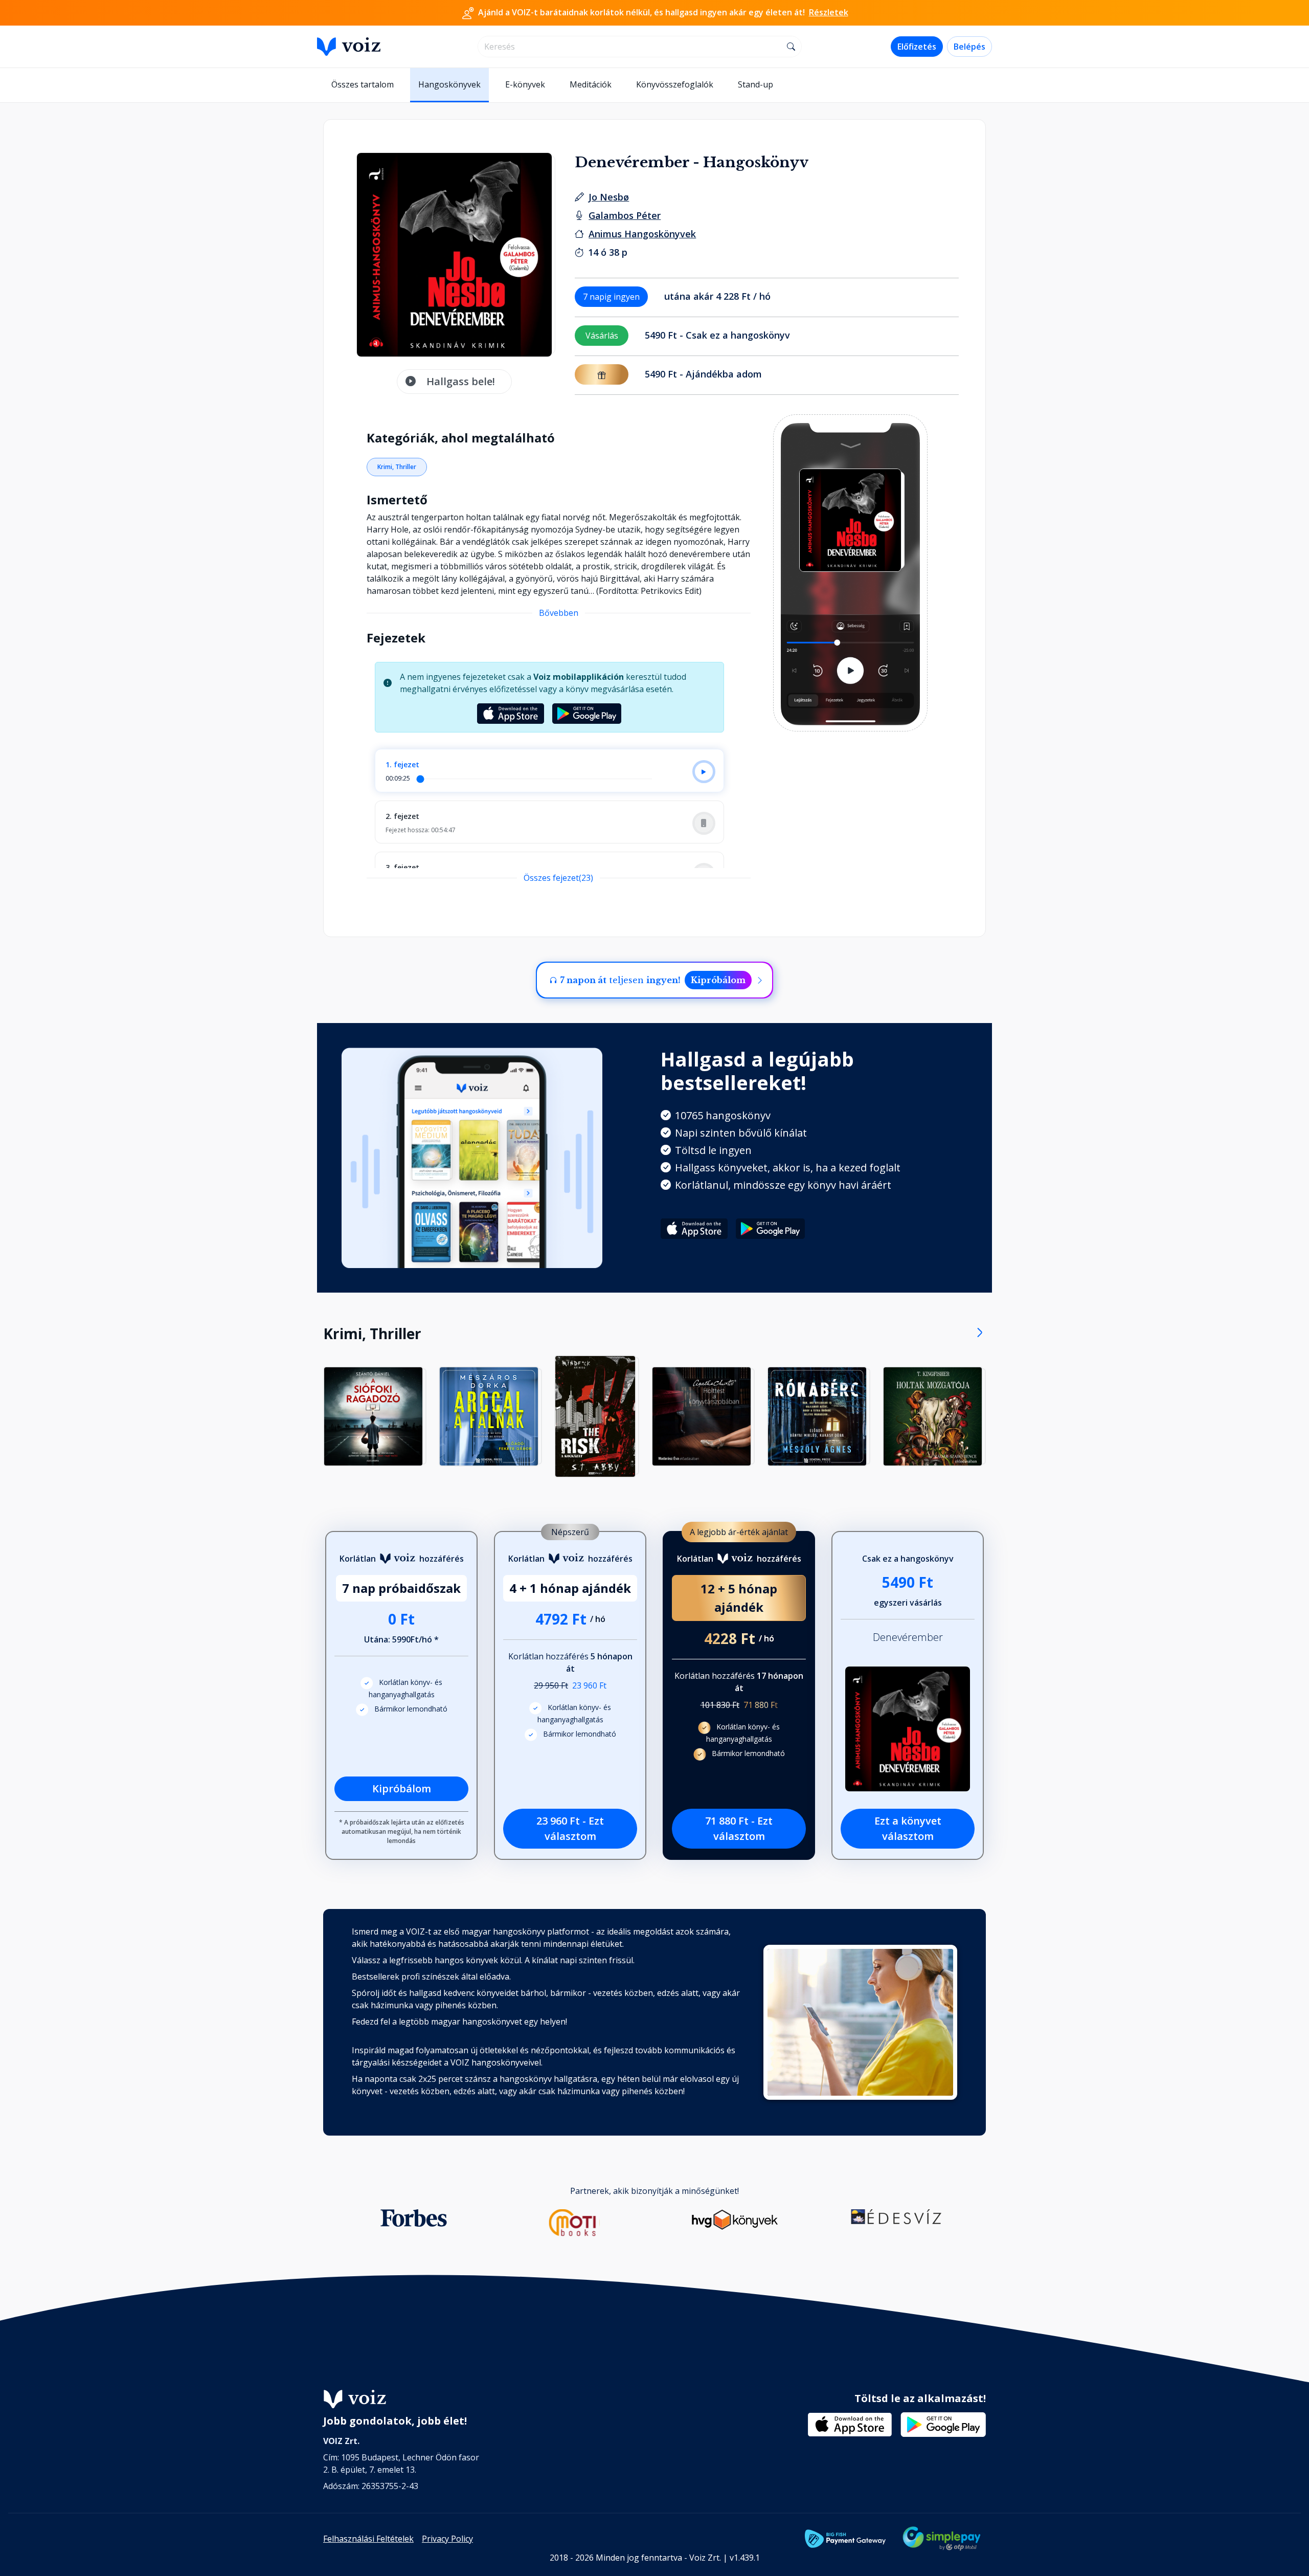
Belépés (969, 47)
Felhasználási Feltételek (368, 2539)
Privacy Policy (447, 2539)
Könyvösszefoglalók (675, 84)
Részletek (829, 12)
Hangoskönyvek (449, 84)
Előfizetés (917, 47)
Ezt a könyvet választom (908, 1828)
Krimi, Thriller (397, 467)
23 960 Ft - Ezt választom (570, 1828)
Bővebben (559, 613)
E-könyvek (525, 84)
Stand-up (755, 84)
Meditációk (591, 84)
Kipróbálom (718, 980)
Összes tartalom (363, 84)
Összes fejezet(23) (558, 878)
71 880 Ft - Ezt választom (739, 1828)
